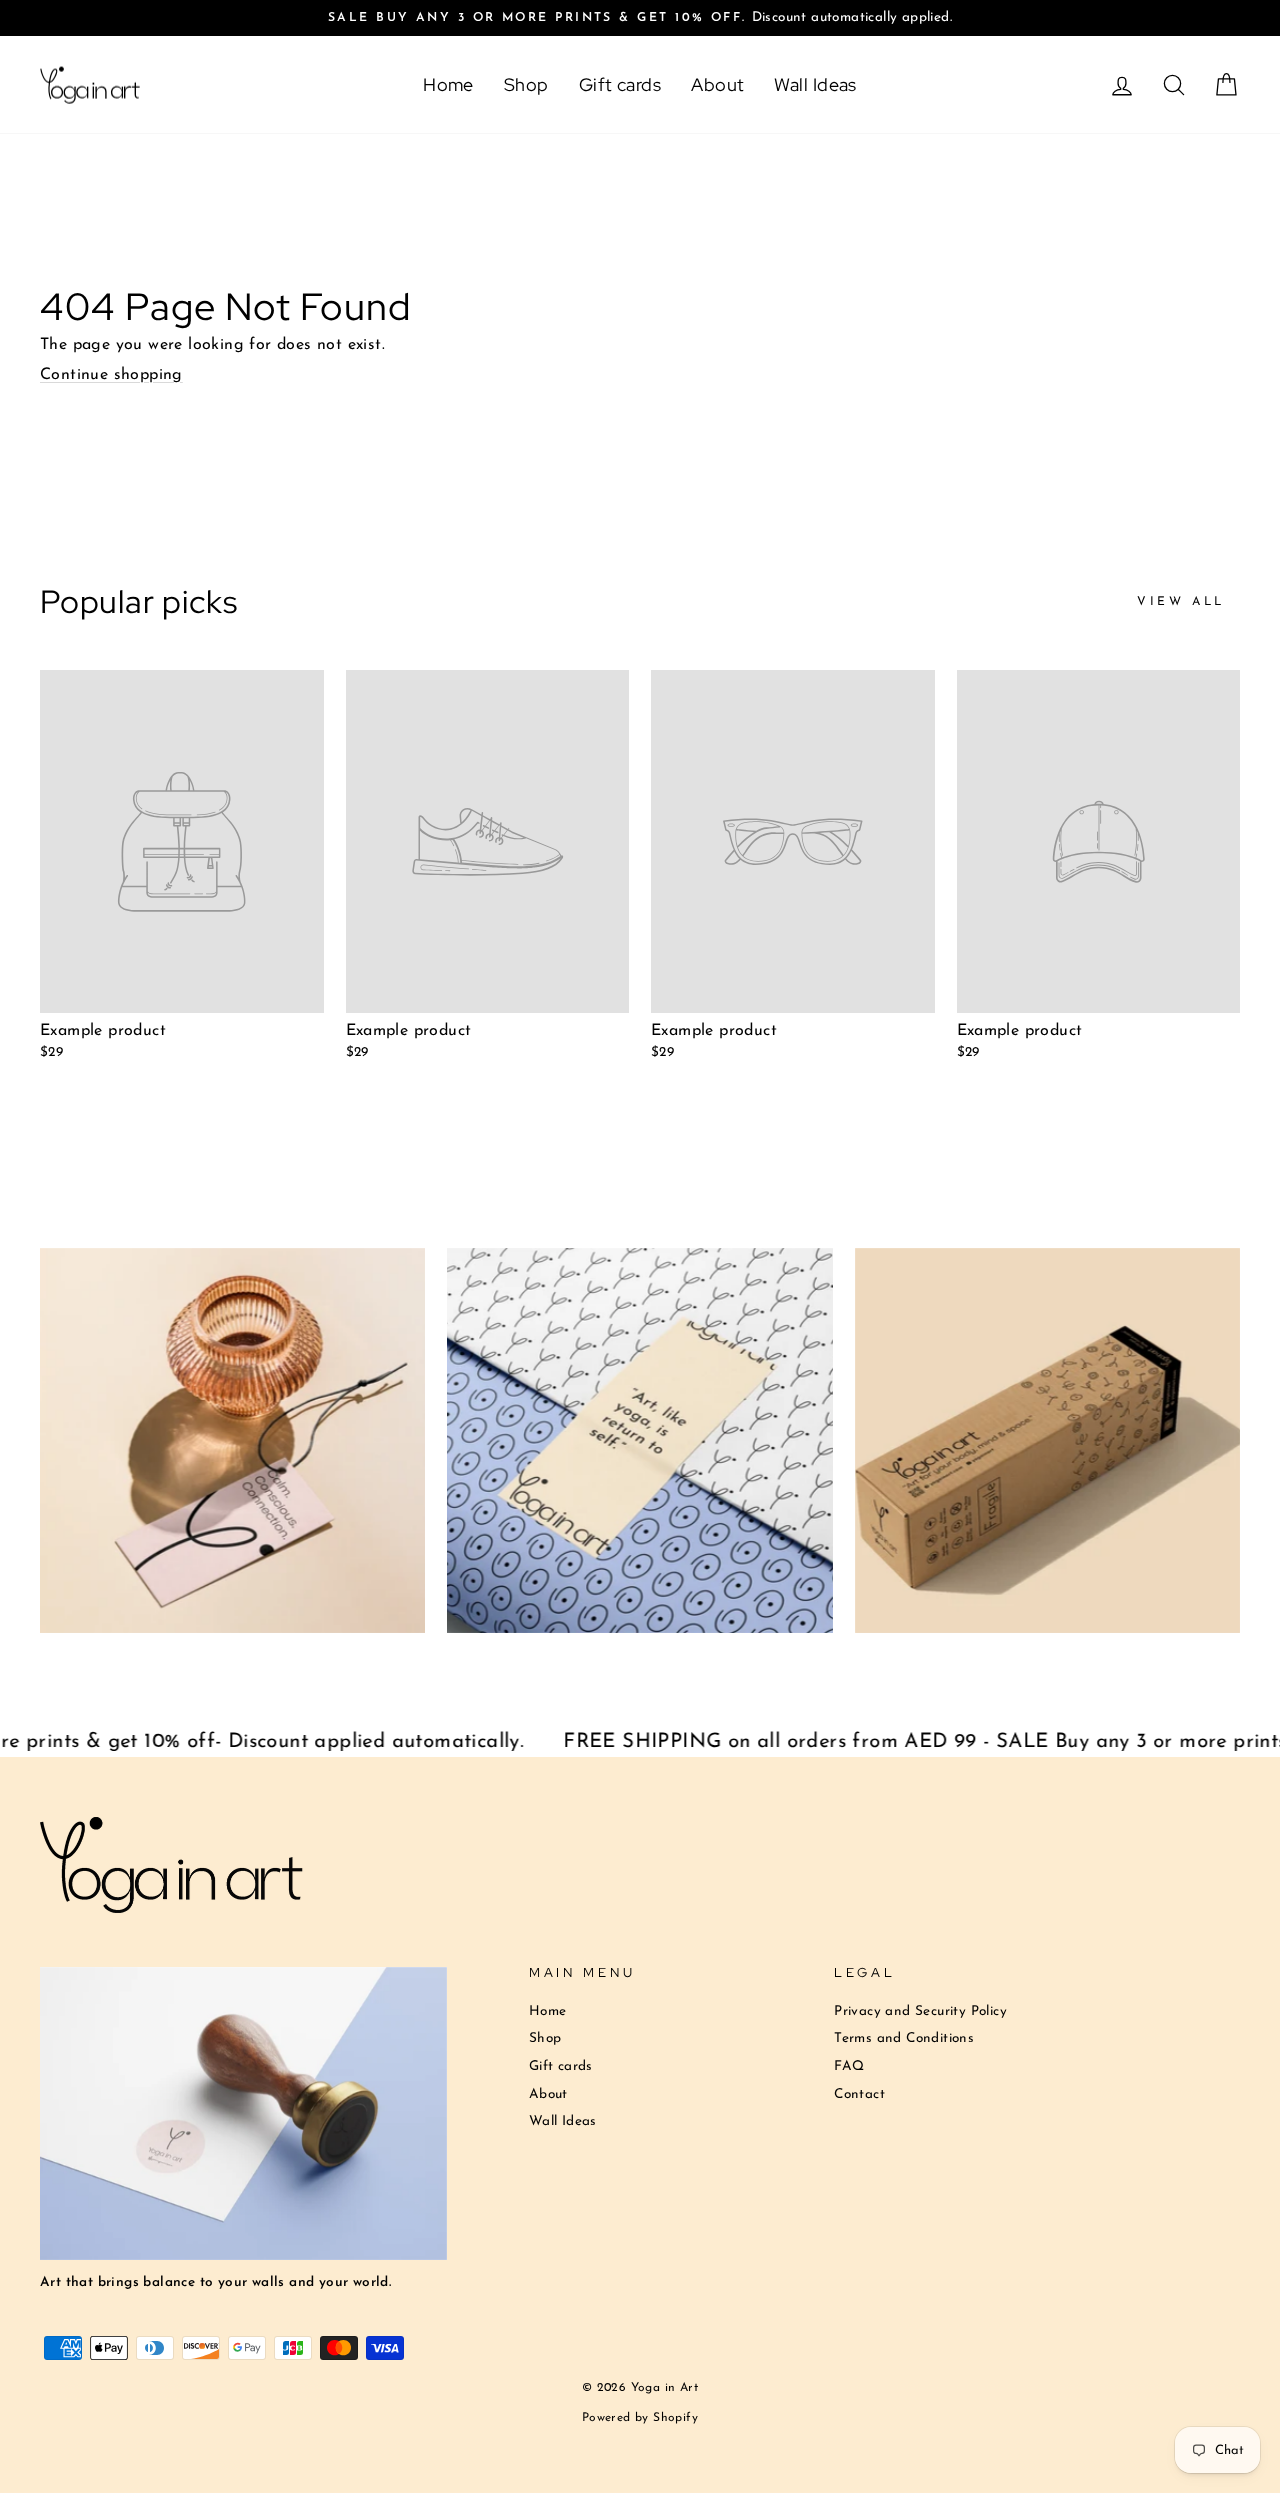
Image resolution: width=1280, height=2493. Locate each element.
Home (448, 84)
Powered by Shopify (640, 2418)
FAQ (849, 2066)
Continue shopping (111, 375)
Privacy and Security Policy (920, 2011)
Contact (859, 2094)
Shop (526, 84)
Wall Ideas (815, 84)
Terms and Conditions (904, 2038)
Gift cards (620, 84)
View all (1181, 602)
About (717, 84)
